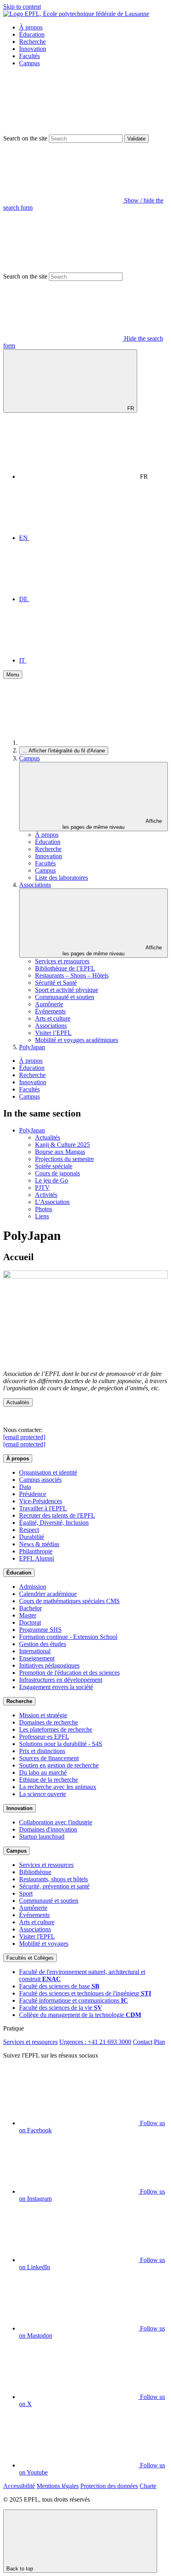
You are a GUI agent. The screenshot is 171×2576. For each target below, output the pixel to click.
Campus (29, 63)
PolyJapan (32, 1047)
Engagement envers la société (56, 1687)
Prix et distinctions (42, 1751)
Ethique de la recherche (49, 1780)
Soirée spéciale (54, 1166)
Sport (26, 1893)
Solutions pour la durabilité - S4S (61, 1744)
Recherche (32, 42)
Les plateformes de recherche (56, 1729)
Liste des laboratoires (61, 878)
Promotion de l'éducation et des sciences (69, 1673)
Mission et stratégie (43, 1715)
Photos (44, 1209)
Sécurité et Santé (56, 983)
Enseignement (37, 1658)
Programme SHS (40, 1630)
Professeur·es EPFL (44, 1737)
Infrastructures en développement (61, 1680)
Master (28, 1615)
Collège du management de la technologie (80, 2015)
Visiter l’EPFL (53, 1033)
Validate (136, 139)
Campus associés (40, 1480)
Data (25, 1487)
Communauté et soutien (65, 997)
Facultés (29, 56)
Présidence (33, 1494)
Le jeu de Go (51, 1180)
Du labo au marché (43, 1772)
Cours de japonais (57, 1173)
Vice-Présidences (41, 1501)
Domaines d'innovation (48, 1829)
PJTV (42, 1188)
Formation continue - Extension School (68, 1637)
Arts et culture (53, 1018)
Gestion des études (43, 1644)
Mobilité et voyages (44, 1944)
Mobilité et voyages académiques (77, 1040)
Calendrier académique (48, 1594)
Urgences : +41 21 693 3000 (95, 2042)
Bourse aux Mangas (60, 1152)
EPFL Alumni (37, 1558)
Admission (33, 1587)
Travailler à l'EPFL (43, 1508)
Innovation (33, 49)
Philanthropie (36, 1551)
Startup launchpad (42, 1837)
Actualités (48, 1137)
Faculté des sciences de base (59, 1986)
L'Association (52, 1202)
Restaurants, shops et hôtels (53, 1879)
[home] (79, 743)
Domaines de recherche (49, 1722)
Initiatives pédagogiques (49, 1665)
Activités (46, 1195)
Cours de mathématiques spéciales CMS (69, 1601)
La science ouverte (43, 1794)
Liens (42, 1216)
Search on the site (25, 138)
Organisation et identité (48, 1472)
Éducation (32, 34)
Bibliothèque (35, 1872)
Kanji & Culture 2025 (62, 1145)
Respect (29, 1530)
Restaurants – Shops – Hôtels (72, 975)
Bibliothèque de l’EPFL (65, 968)
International (35, 1651)
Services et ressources (62, 961)
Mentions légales (58, 2486)
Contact (143, 2042)
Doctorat (30, 1622)
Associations (35, 885)
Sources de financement (49, 1758)
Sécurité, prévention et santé (54, 1886)
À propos (31, 27)
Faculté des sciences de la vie (61, 2008)
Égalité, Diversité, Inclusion (54, 1523)
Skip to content (22, 7)
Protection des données (109, 2486)
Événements (50, 1011)
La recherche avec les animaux (58, 1787)
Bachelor (30, 1608)
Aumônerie (49, 1004)
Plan (159, 2042)
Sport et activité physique (67, 990)
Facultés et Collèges (30, 1958)
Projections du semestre (64, 1159)
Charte (148, 2486)
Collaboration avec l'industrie (56, 1822)
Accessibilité (19, 2486)
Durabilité (32, 1537)
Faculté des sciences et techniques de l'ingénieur (85, 1993)
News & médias (39, 1544)
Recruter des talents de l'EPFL (57, 1515)
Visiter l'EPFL (37, 1936)
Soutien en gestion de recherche (59, 1765)
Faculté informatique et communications (74, 2000)
